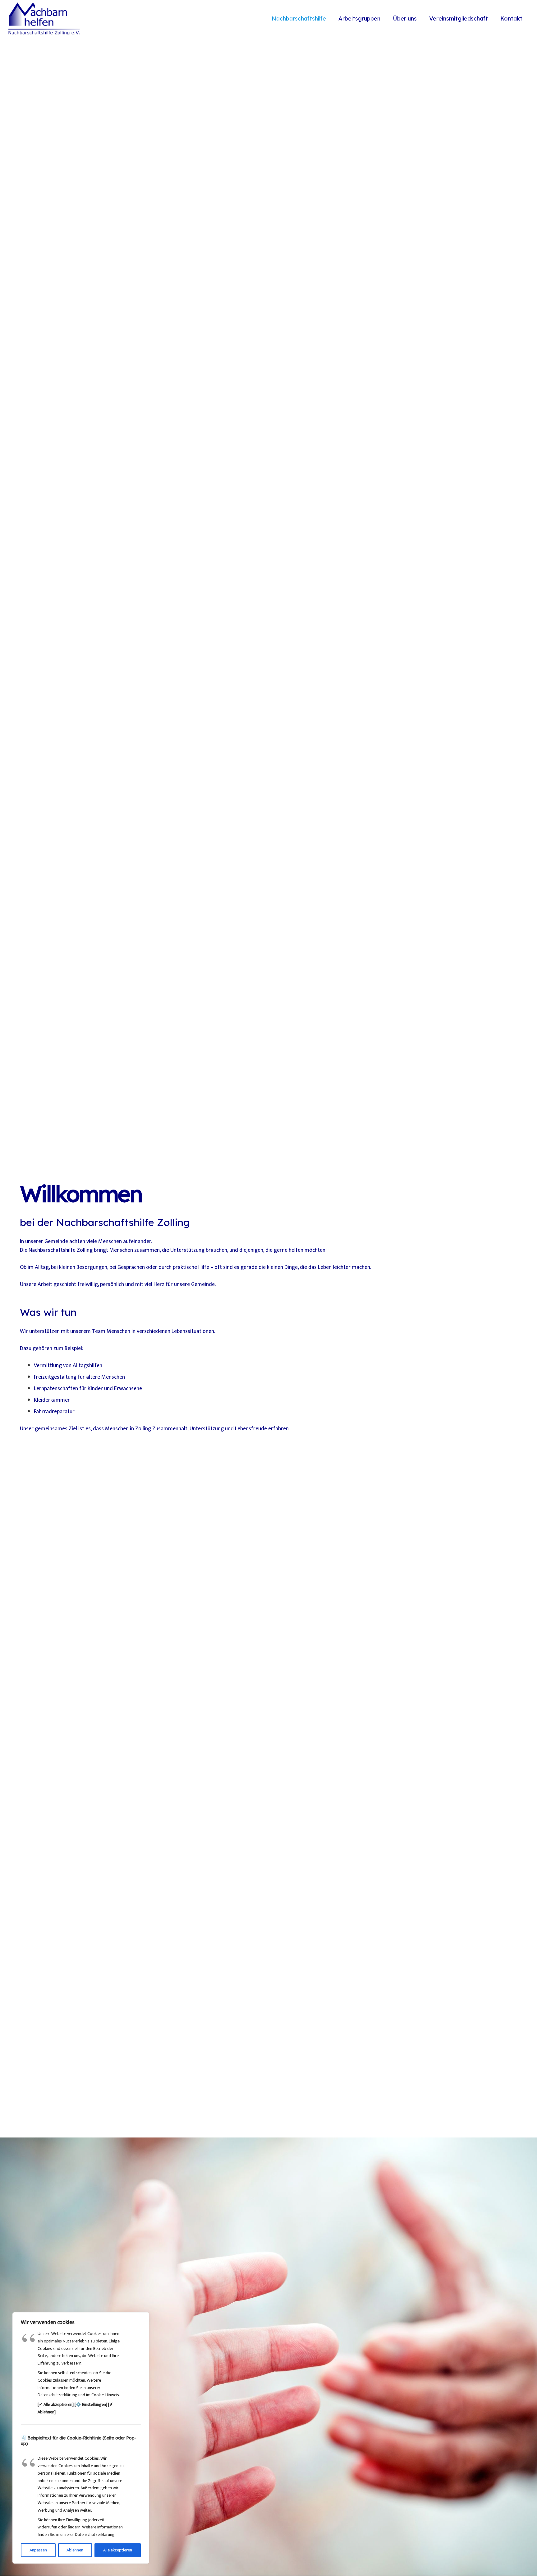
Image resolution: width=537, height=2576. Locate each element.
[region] (81, 2438)
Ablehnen (75, 2550)
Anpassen (38, 2550)
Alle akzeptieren (118, 2550)
